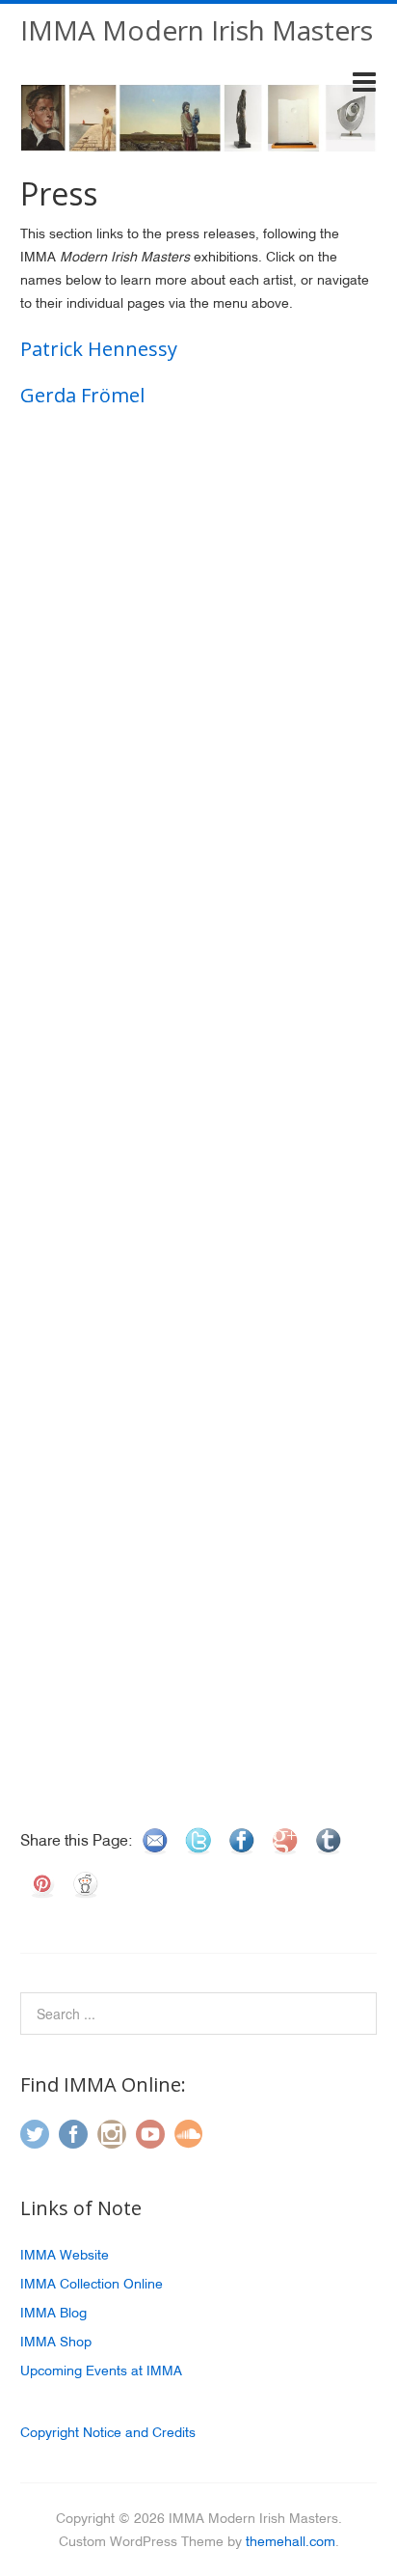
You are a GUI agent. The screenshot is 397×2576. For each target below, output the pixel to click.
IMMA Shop (56, 2342)
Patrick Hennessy (99, 349)
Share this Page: (77, 1840)
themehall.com (291, 2541)
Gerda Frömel (82, 395)
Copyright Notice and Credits (108, 2432)
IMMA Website (65, 2255)
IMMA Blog (53, 2313)
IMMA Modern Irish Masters (197, 30)
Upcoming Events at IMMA (101, 2370)
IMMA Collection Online (92, 2284)
